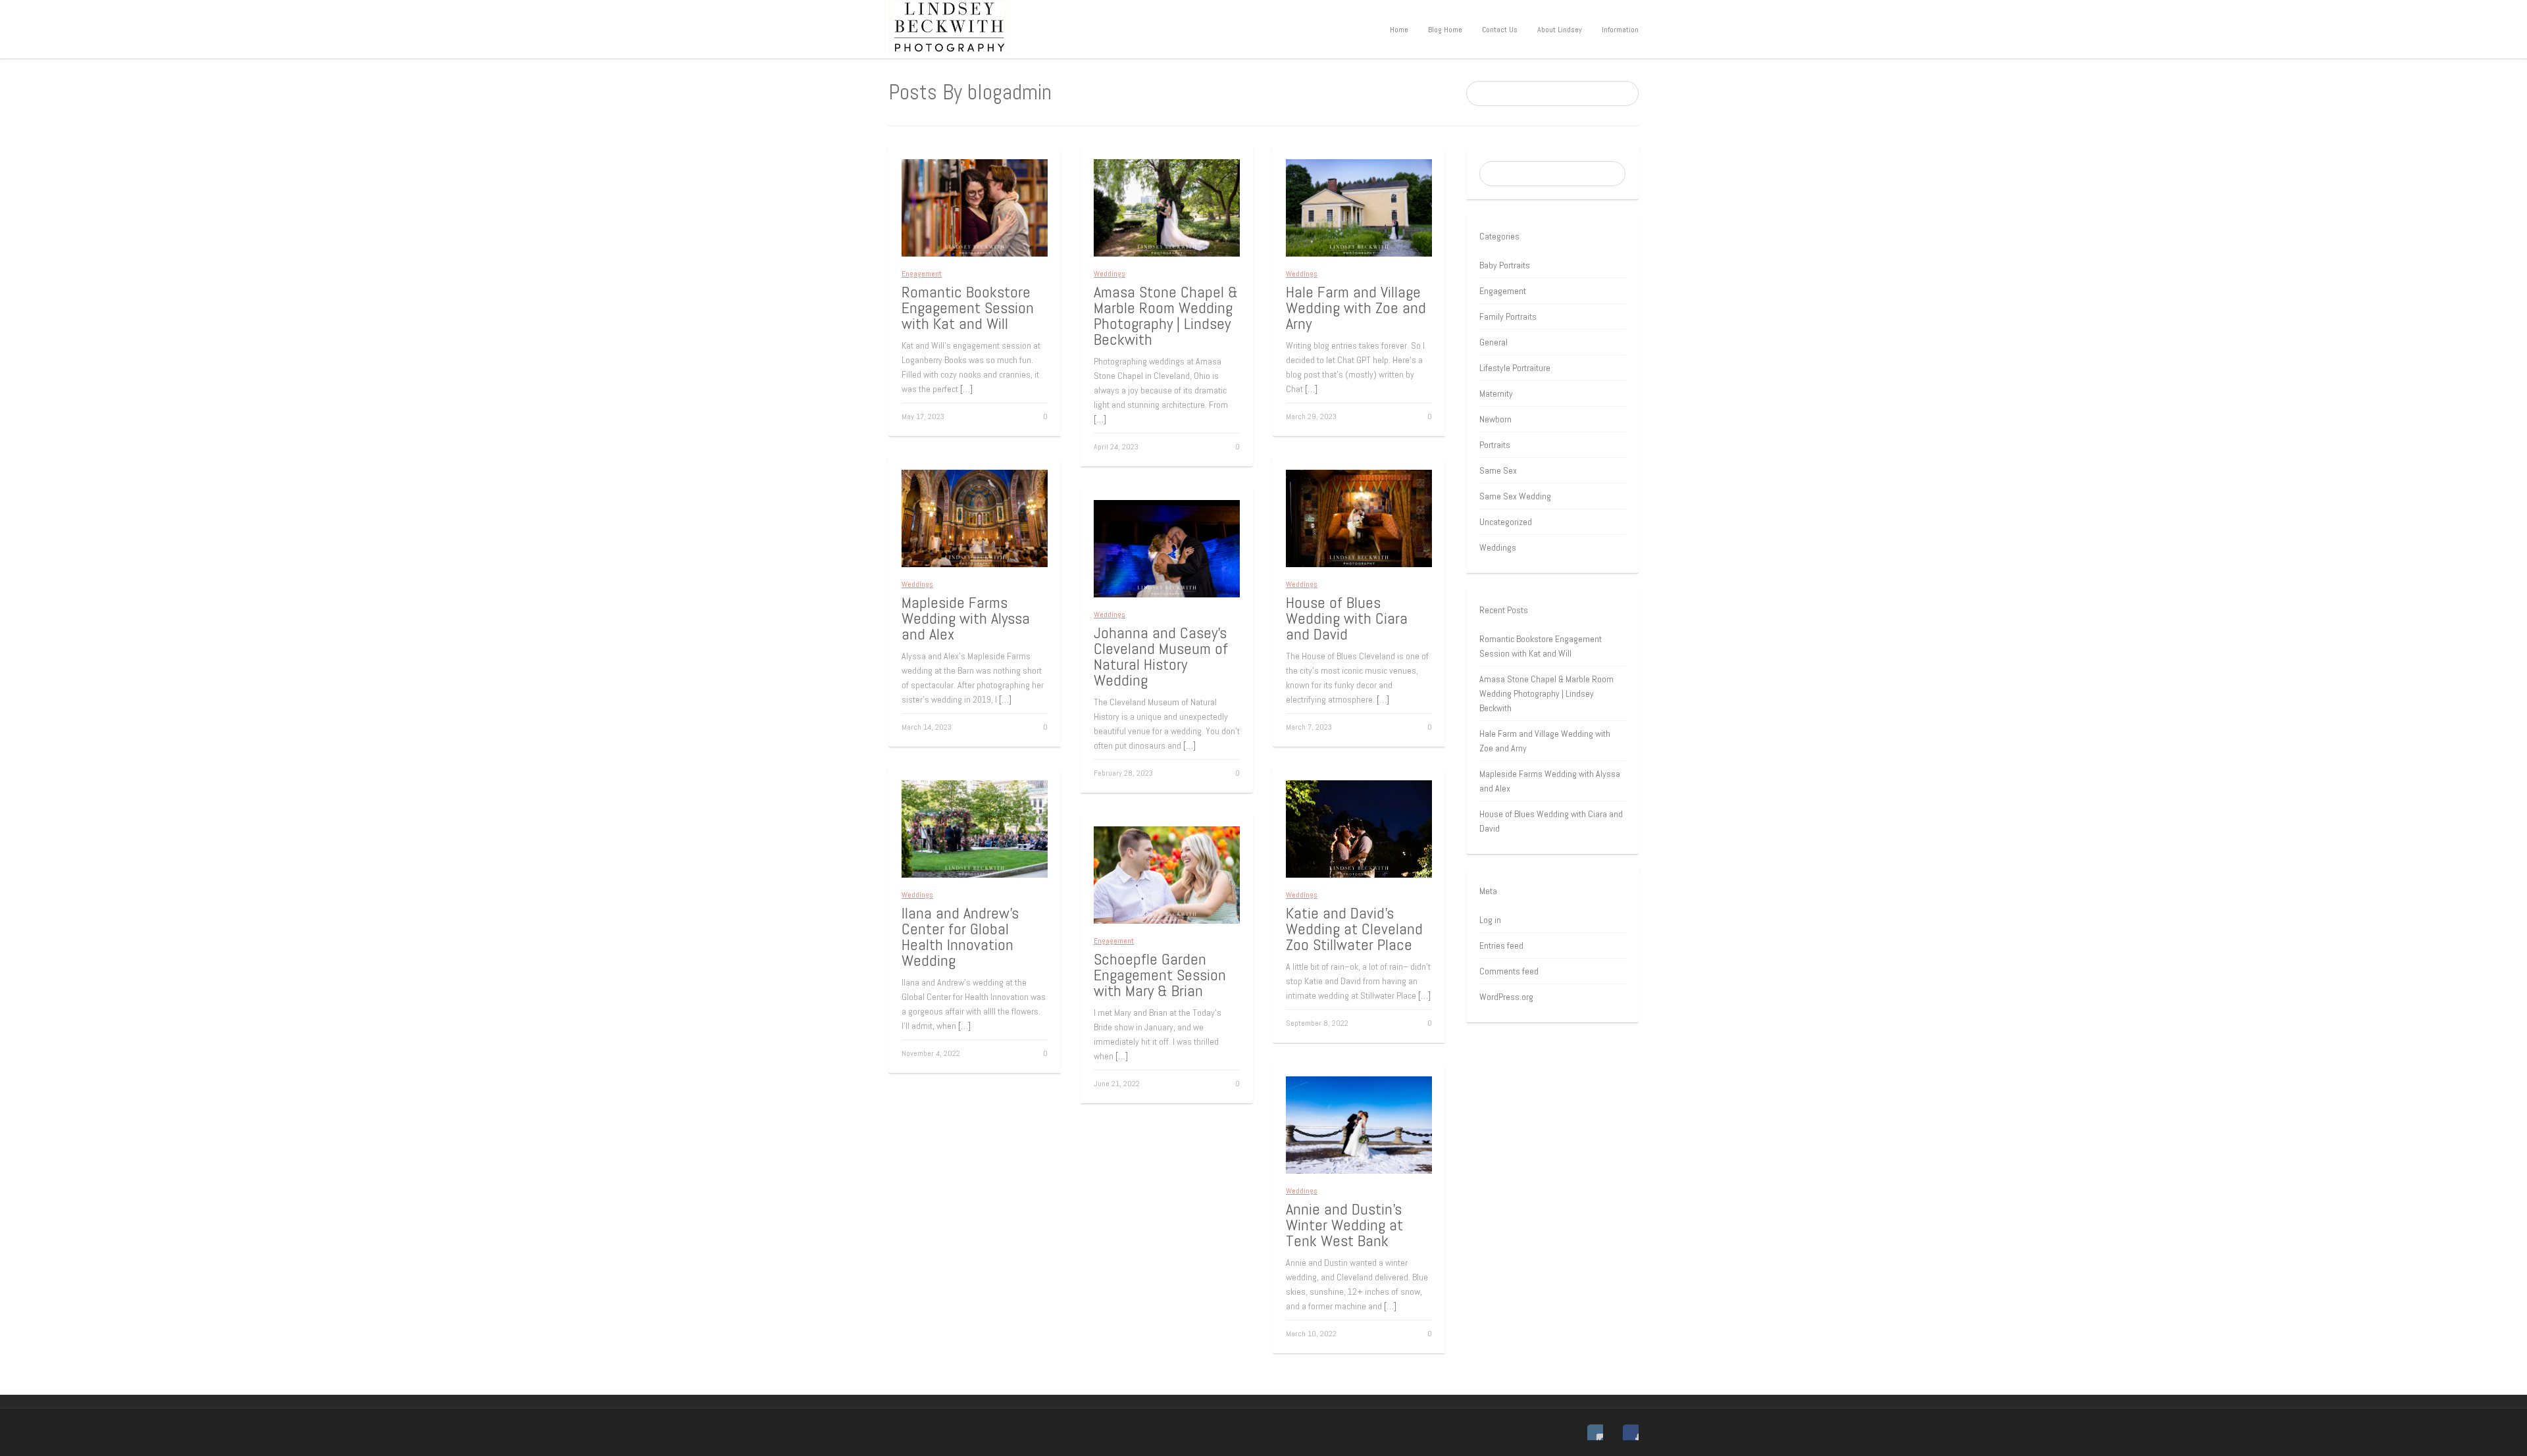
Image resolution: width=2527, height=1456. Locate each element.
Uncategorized (1506, 522)
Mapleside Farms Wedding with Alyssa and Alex (966, 618)
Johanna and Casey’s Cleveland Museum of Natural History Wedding (1161, 656)
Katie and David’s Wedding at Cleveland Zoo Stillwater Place (1354, 929)
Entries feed (1501, 945)
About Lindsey (1560, 30)
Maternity (1496, 393)
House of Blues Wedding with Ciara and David (1347, 618)
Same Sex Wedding (1515, 496)
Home (1399, 30)
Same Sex (1498, 470)
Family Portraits (1508, 316)
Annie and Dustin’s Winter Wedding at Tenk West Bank (1344, 1225)
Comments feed (1509, 971)
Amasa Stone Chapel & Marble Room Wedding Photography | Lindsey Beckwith (1166, 315)
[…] (966, 389)
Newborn (1495, 419)
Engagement (922, 274)
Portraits (1495, 445)
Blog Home (1445, 30)
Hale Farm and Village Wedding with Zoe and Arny (1356, 308)
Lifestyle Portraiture (1515, 368)
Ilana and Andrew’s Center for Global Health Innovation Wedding (960, 937)
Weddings (1110, 274)
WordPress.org (1506, 997)
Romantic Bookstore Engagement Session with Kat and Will (968, 308)
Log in (1490, 920)
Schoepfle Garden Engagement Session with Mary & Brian (1160, 975)
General (1493, 342)
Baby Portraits (1505, 265)
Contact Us (1500, 30)
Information (1620, 30)
